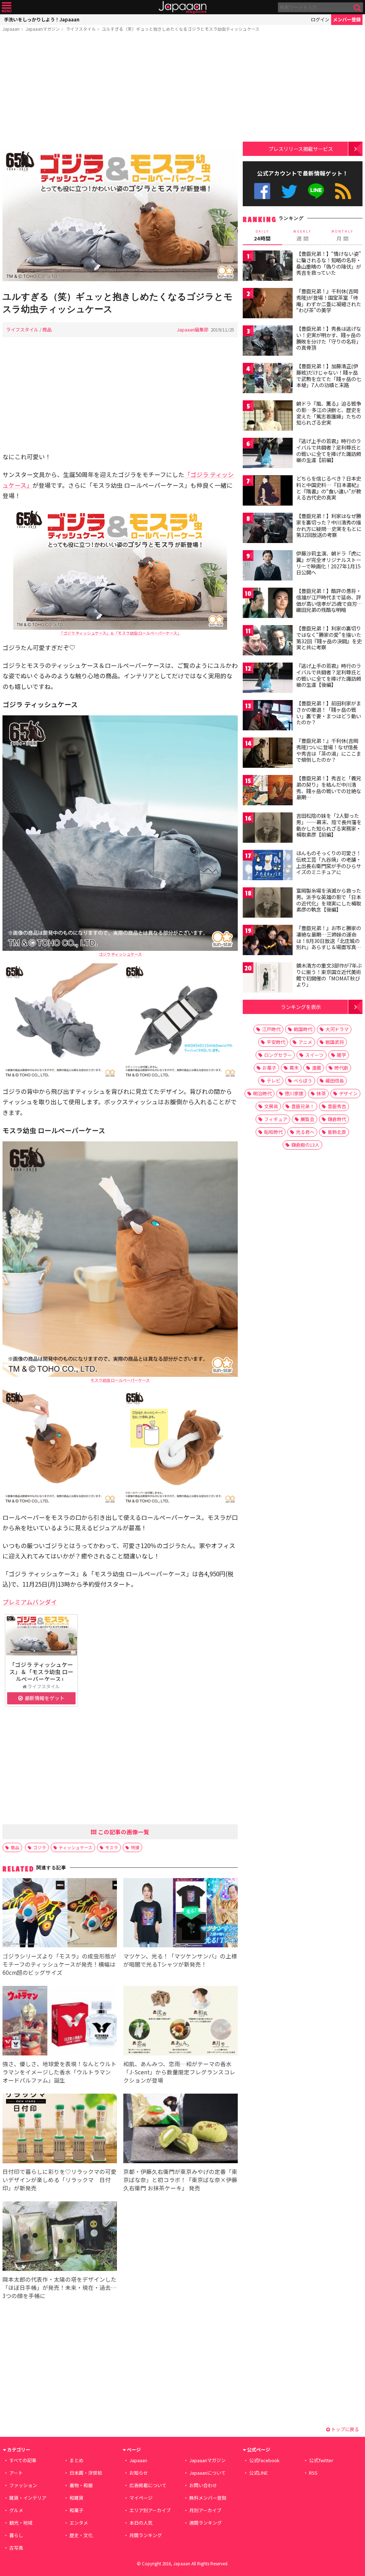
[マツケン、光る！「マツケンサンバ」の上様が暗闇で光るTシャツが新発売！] (181, 1914)
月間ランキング (146, 2535)
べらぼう (303, 1081)
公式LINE (316, 191)
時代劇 (341, 1068)
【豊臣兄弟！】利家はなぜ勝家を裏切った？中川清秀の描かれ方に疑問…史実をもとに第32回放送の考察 (329, 525)
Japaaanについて (207, 2473)
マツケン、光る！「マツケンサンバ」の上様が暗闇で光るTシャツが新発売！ (180, 1960)
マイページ (141, 2498)
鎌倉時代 (337, 1119)
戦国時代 (303, 1029)
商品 (47, 329)
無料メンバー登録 (208, 2498)
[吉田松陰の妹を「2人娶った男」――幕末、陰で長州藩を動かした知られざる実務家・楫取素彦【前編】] (268, 829)
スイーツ (314, 1055)
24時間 (262, 235)
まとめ (76, 2460)
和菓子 (76, 2510)
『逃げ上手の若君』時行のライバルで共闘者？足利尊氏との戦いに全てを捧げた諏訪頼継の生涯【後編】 (329, 675)
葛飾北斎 (337, 1132)
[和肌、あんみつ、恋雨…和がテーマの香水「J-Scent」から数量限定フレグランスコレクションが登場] (181, 2022)
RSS (343, 191)
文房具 (271, 1106)
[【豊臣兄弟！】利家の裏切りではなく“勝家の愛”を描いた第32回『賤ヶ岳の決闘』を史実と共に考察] (268, 641)
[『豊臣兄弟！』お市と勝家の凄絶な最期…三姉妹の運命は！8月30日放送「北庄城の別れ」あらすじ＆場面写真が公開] (268, 941)
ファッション (23, 2485)
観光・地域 (21, 2523)
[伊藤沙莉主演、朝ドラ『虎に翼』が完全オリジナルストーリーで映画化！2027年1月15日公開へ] (268, 566)
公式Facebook (262, 191)
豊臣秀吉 (337, 1106)
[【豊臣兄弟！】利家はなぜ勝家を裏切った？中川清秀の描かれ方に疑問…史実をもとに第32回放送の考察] (268, 529)
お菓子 (269, 1068)
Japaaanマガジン (43, 29)
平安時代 (276, 1042)
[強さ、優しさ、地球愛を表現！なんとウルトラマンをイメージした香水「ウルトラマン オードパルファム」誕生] (60, 2022)
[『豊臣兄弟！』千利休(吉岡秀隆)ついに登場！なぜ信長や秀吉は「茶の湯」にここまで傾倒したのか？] (268, 754)
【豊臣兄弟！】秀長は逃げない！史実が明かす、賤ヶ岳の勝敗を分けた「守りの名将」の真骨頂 (329, 338)
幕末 (294, 1068)
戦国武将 (335, 1042)
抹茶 (321, 1093)
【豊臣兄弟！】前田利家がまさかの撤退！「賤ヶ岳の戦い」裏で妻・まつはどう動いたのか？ (329, 713)
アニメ (305, 1042)
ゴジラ (40, 1847)
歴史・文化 (81, 2535)
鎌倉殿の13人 (305, 1145)
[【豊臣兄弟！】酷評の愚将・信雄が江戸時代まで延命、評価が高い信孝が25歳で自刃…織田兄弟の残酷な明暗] (268, 604)
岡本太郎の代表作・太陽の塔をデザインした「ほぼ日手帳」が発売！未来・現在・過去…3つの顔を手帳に (60, 2287)
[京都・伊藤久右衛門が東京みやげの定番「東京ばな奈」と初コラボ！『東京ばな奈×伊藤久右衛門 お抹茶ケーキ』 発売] (181, 2129)
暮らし (16, 2535)
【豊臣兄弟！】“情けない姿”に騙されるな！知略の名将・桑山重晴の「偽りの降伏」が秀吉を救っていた (329, 263)
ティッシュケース (76, 1847)
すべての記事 (23, 2460)
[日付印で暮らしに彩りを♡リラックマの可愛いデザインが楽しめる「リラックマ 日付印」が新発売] (60, 2129)
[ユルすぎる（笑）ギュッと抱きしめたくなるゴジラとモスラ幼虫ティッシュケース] (120, 216)
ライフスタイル (81, 29)
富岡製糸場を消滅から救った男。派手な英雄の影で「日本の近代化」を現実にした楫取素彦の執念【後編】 (329, 900)
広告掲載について (148, 2485)
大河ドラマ (337, 1029)
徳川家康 (294, 1093)
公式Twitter (289, 191)
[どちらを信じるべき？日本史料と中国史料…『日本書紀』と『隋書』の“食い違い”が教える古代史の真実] (268, 491)
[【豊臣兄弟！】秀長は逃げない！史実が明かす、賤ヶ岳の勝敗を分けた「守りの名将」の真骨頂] (268, 342)
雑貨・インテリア (28, 2498)
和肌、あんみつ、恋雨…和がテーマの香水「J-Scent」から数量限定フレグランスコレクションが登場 (179, 2072)
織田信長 (335, 1081)
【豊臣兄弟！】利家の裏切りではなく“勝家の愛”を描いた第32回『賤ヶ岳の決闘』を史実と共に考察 (329, 638)
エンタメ (79, 2523)
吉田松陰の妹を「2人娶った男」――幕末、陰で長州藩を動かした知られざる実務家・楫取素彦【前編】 (329, 825)
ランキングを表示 (301, 1007)
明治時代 (262, 1093)
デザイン (348, 1093)
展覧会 (307, 1119)
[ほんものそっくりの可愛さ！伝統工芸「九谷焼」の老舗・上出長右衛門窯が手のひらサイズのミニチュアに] (268, 866)
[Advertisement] (120, 92)
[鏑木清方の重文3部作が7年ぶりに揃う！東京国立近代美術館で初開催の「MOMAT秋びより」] (268, 978)
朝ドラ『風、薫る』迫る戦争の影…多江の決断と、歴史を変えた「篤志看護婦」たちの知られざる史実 (329, 413)
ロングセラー (278, 1055)
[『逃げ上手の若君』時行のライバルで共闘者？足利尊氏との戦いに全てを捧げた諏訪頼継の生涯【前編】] (268, 454)
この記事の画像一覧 (123, 1832)
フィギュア (276, 1119)
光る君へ (305, 1132)
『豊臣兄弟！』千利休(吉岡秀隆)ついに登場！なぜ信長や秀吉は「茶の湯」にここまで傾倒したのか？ (329, 750)
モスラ (112, 1847)
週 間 (302, 235)
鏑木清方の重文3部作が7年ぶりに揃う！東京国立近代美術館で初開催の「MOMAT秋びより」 (329, 975)
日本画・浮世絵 (86, 2473)
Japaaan (182, 7)
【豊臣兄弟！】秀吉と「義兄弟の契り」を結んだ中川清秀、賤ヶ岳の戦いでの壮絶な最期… (329, 788)
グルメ (16, 2510)
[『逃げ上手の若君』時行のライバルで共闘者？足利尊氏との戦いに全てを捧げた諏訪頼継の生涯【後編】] (268, 679)
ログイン (320, 19)
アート (16, 2473)
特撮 (135, 1847)
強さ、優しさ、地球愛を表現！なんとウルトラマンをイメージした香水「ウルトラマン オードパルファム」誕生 (60, 2072)
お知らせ (139, 2473)
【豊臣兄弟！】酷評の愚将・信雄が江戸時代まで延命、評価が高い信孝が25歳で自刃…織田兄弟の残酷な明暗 (329, 600)
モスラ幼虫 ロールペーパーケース (120, 1380)
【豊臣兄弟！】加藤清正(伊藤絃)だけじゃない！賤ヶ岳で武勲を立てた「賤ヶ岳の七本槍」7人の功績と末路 (329, 376)
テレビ (274, 1081)
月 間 (343, 235)
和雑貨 (76, 2498)
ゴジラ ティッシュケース (120, 954)
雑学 (341, 1055)
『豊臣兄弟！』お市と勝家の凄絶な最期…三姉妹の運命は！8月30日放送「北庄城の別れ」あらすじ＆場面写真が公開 (329, 940)
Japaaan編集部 (193, 329)
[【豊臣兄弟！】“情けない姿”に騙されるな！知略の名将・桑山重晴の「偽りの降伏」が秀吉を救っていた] (268, 267)
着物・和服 (81, 2485)
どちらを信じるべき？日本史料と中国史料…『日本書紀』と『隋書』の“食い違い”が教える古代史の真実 (329, 488)
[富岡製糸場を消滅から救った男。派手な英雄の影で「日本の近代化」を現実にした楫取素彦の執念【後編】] (268, 904)
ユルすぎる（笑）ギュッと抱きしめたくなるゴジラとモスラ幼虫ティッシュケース (181, 29)
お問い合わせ (203, 2485)
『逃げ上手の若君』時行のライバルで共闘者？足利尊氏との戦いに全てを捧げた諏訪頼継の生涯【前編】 (329, 450)
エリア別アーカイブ (150, 2510)
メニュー (7, 7)
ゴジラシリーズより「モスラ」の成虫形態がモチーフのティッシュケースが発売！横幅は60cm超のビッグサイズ (59, 1964)
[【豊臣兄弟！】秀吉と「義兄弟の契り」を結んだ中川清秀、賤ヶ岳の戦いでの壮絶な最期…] (268, 791)
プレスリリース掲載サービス (301, 149)
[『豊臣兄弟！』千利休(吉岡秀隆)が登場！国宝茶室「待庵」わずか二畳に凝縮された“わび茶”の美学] (268, 304)
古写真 (16, 2548)
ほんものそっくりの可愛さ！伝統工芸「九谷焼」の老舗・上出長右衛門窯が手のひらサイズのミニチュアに (329, 863)
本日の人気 (141, 2523)
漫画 (317, 1068)
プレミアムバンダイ (30, 1602)
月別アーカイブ (205, 2510)
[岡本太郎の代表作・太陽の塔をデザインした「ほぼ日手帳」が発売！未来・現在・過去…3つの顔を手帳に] (60, 2237)
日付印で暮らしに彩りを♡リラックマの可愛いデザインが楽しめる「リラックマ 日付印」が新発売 (60, 2180)
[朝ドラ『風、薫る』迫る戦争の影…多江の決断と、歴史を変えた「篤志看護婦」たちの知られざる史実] (268, 417)
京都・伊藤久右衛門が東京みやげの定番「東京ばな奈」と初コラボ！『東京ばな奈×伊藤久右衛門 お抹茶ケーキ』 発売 (180, 2180)
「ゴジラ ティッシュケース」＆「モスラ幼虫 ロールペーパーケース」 (120, 633)
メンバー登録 (347, 19)
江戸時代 (271, 1029)
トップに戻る (345, 2429)
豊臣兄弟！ (303, 1106)
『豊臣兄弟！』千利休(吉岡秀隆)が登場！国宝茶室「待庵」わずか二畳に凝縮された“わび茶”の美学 (329, 301)
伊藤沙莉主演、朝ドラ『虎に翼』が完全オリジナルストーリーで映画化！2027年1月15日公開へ (329, 563)
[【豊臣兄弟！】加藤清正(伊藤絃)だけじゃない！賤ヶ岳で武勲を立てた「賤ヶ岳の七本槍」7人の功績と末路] (268, 379)
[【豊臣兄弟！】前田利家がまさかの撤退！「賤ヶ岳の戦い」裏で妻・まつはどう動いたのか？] (268, 716)
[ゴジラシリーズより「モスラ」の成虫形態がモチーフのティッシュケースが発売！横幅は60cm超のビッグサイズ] (60, 1914)
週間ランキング (205, 2523)
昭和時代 (273, 1132)
